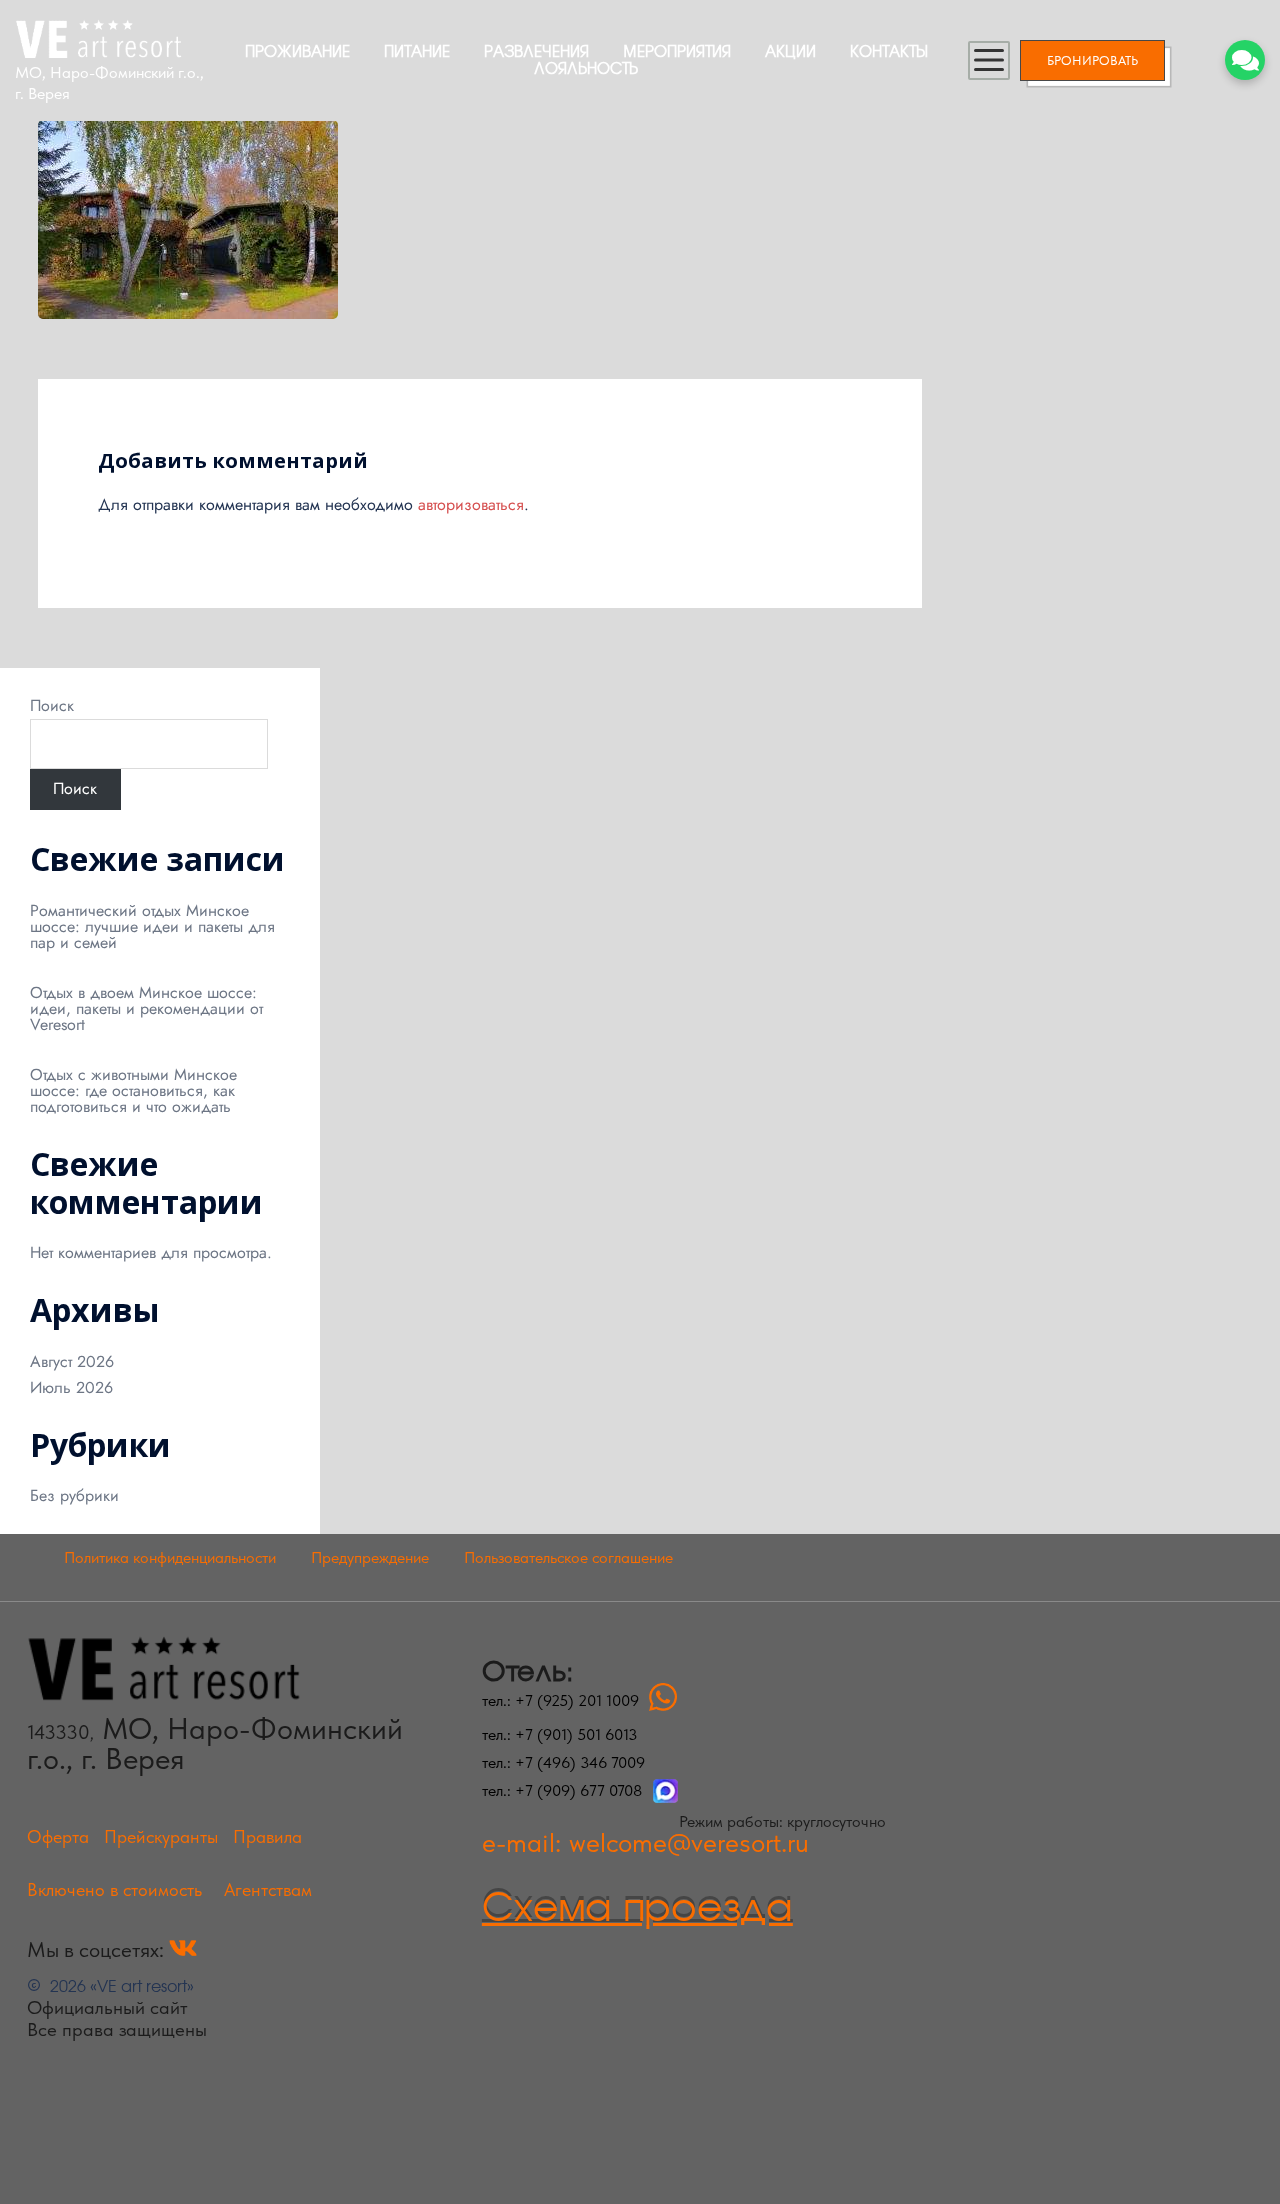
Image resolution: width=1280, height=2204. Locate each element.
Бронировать (1092, 60)
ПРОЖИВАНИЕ (297, 50)
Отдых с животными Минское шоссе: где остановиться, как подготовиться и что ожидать (133, 1090)
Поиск (52, 706)
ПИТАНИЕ (417, 50)
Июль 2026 (71, 1387)
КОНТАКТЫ (888, 50)
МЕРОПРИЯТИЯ (677, 50)
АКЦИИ (790, 50)
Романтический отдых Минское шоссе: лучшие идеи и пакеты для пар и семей (152, 926)
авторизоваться (471, 504)
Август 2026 (72, 1361)
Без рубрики (74, 1495)
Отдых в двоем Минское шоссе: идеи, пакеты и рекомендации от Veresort (146, 1008)
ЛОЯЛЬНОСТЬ (586, 67)
